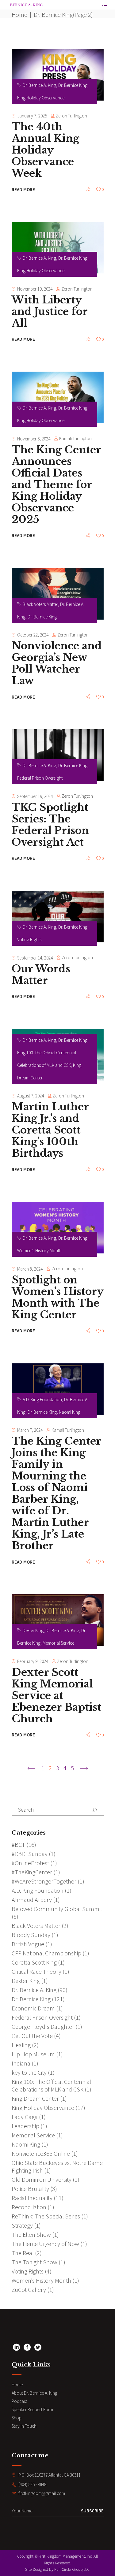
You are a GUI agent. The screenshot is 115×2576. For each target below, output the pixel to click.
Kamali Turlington (75, 438)
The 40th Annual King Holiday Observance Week (45, 150)
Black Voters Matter (40, 604)
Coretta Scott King (34, 1962)
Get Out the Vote (32, 2036)
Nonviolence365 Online (41, 2153)
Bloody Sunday (31, 1935)
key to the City (29, 2072)
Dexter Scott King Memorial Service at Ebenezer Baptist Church (56, 1696)
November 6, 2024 (34, 439)
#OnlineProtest (30, 1863)
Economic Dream (33, 2008)
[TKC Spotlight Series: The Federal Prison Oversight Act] (58, 755)
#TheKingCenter (32, 1872)
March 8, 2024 (30, 1269)
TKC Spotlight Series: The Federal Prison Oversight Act (50, 825)
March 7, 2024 (30, 1430)
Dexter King (33, 1630)
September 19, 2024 (35, 796)
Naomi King (70, 1412)
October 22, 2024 (33, 635)
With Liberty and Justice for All (50, 312)
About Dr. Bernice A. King (34, 2393)
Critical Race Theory (36, 1971)
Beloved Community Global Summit (57, 1909)
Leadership (25, 2126)
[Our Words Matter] (58, 917)
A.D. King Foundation (42, 1399)
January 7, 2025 (32, 116)
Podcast (19, 2401)
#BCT (18, 1845)
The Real (23, 2253)
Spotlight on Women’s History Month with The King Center (57, 1297)
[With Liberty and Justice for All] (58, 248)
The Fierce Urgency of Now (45, 2244)
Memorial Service (58, 1643)
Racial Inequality (32, 2198)
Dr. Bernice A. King (39, 85)
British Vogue (28, 1944)
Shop (17, 2418)
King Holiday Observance (41, 98)
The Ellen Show (31, 2235)
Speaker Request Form (32, 2409)
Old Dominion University (42, 2179)
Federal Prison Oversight (40, 778)
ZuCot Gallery (29, 2290)
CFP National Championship (46, 1953)
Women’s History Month (39, 1251)
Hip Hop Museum (33, 2054)
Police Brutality (30, 2189)
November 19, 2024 (35, 289)
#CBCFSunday (30, 1854)
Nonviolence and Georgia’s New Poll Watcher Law (57, 663)
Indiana (21, 2063)
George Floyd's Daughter (43, 2027)
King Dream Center (35, 2098)
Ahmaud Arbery (32, 1900)
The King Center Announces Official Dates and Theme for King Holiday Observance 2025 (56, 485)
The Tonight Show (34, 2262)
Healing (21, 2045)
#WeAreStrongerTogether (44, 1881)
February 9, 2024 (33, 1661)
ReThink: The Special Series (46, 2216)
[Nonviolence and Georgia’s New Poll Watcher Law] (58, 594)
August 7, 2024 (31, 1096)
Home (19, 15)
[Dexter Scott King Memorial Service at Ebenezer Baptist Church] (58, 1620)
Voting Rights (29, 939)
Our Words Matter (41, 975)
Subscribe (92, 2511)
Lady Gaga (25, 2117)
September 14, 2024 (35, 958)
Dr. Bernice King (73, 85)
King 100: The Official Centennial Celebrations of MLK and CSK (51, 2085)
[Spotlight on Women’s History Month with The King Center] (58, 1228)
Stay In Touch (24, 2426)
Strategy (22, 2225)
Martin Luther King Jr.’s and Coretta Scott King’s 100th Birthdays (50, 1130)
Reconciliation (29, 2207)
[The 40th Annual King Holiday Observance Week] (58, 75)
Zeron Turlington (71, 116)
